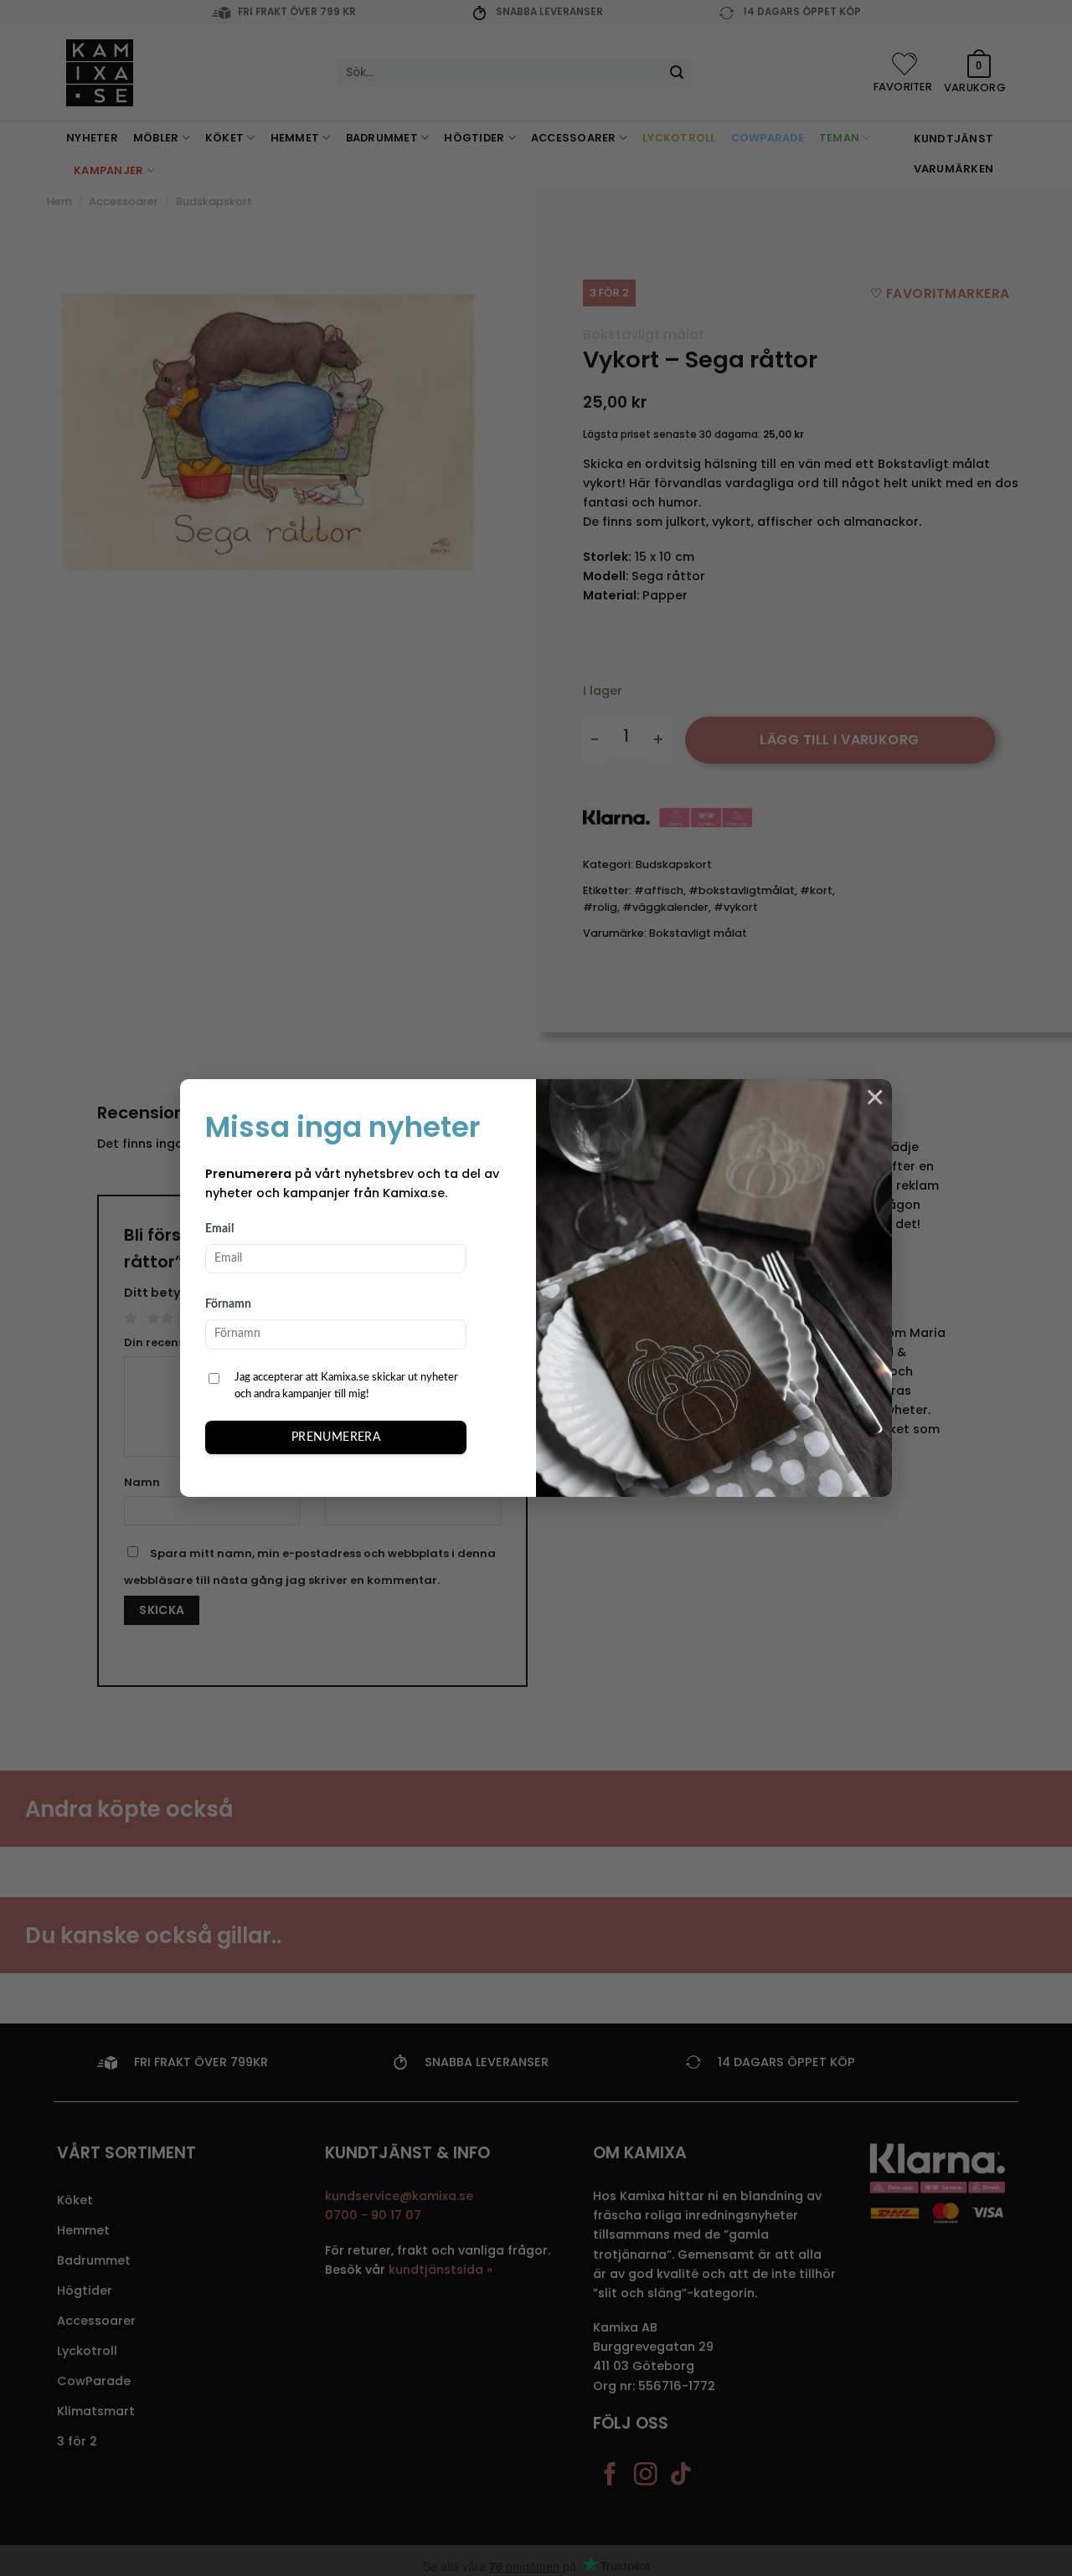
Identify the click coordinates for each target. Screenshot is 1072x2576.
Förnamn (228, 1304)
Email (219, 1229)
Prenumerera (336, 1437)
